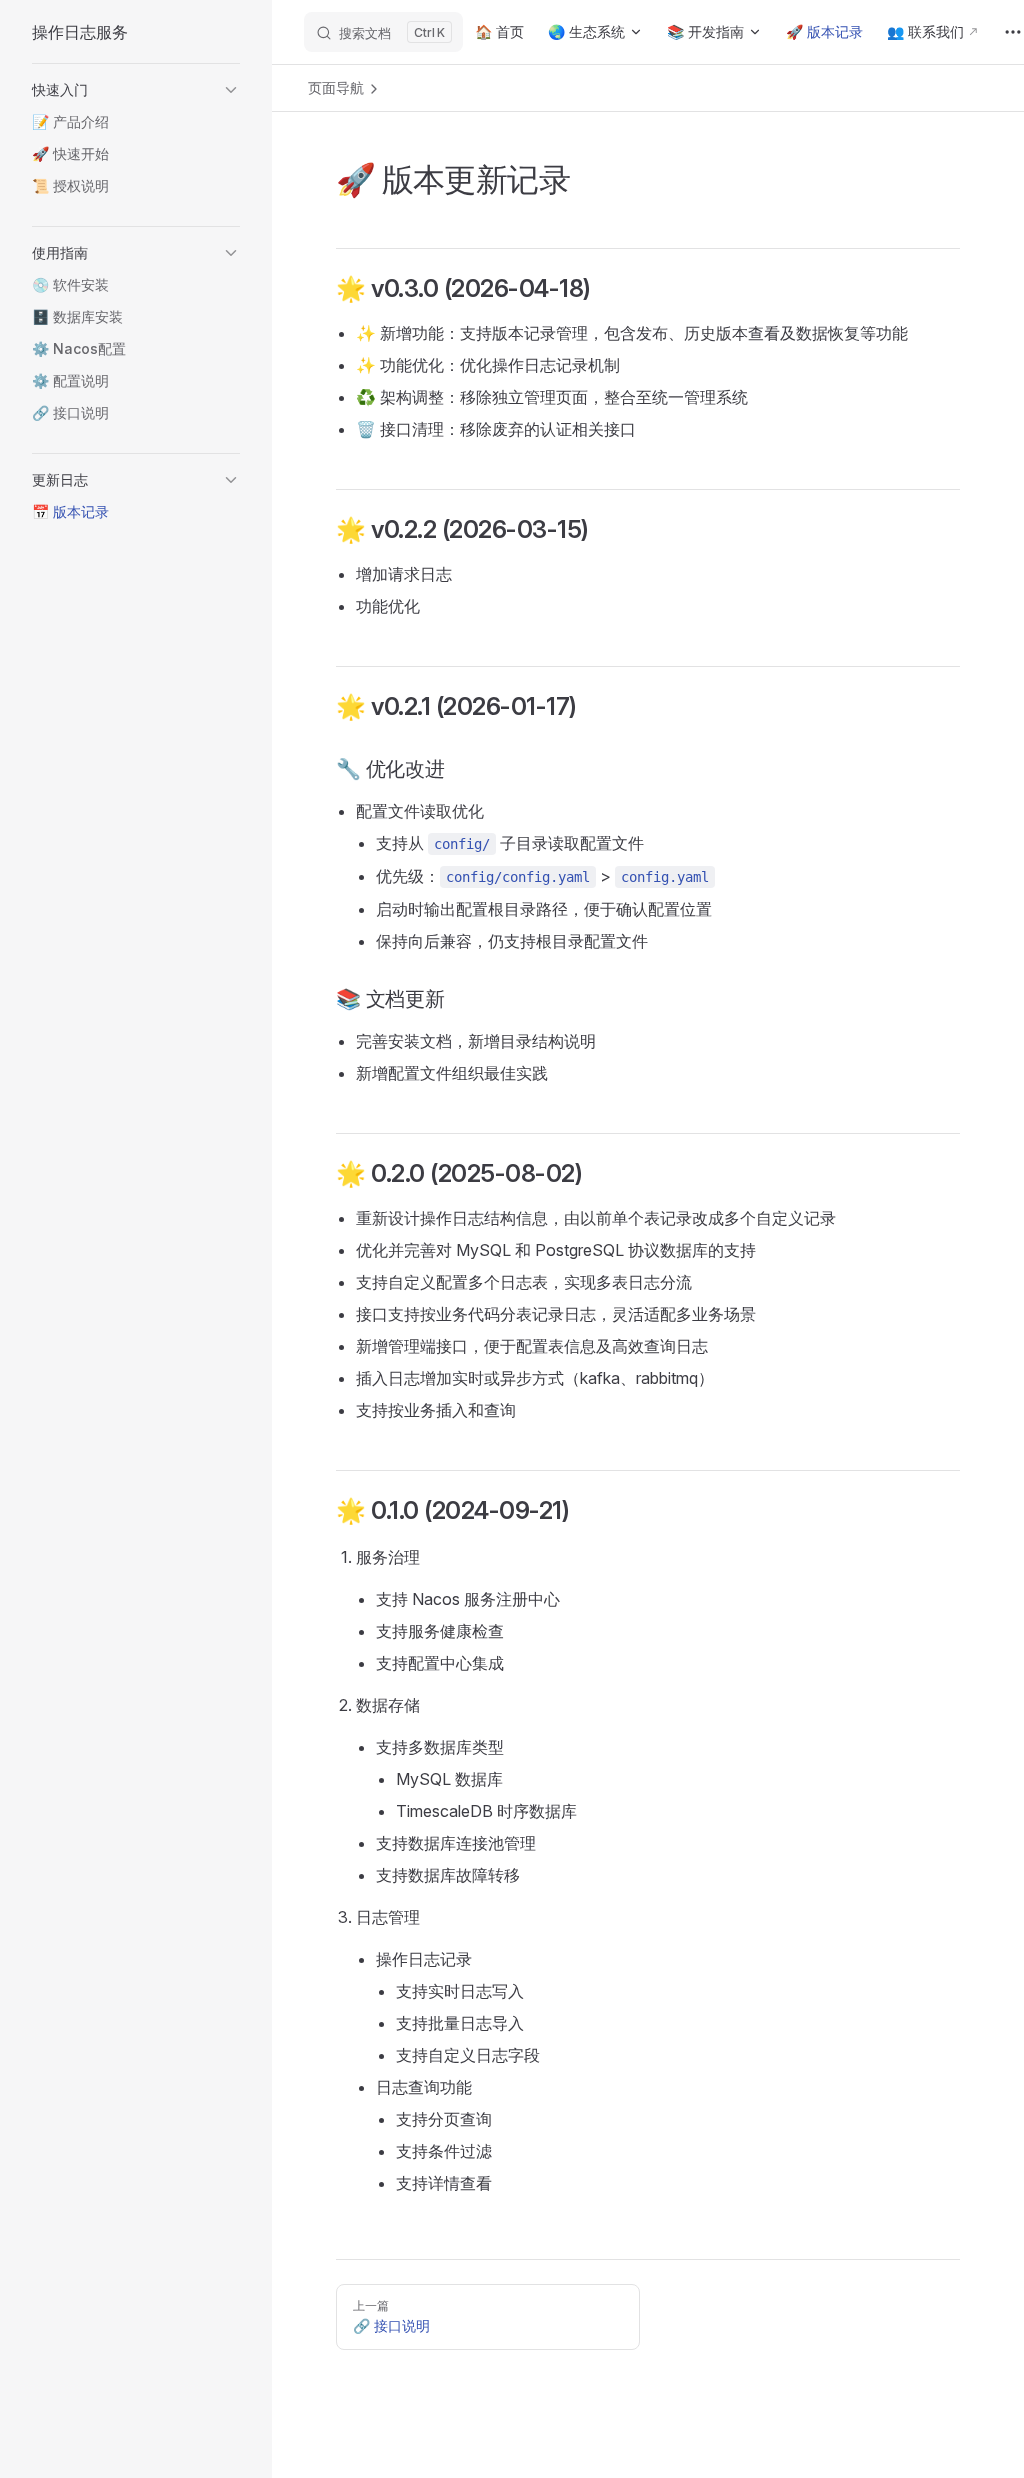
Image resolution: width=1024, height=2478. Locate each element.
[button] (136, 90)
